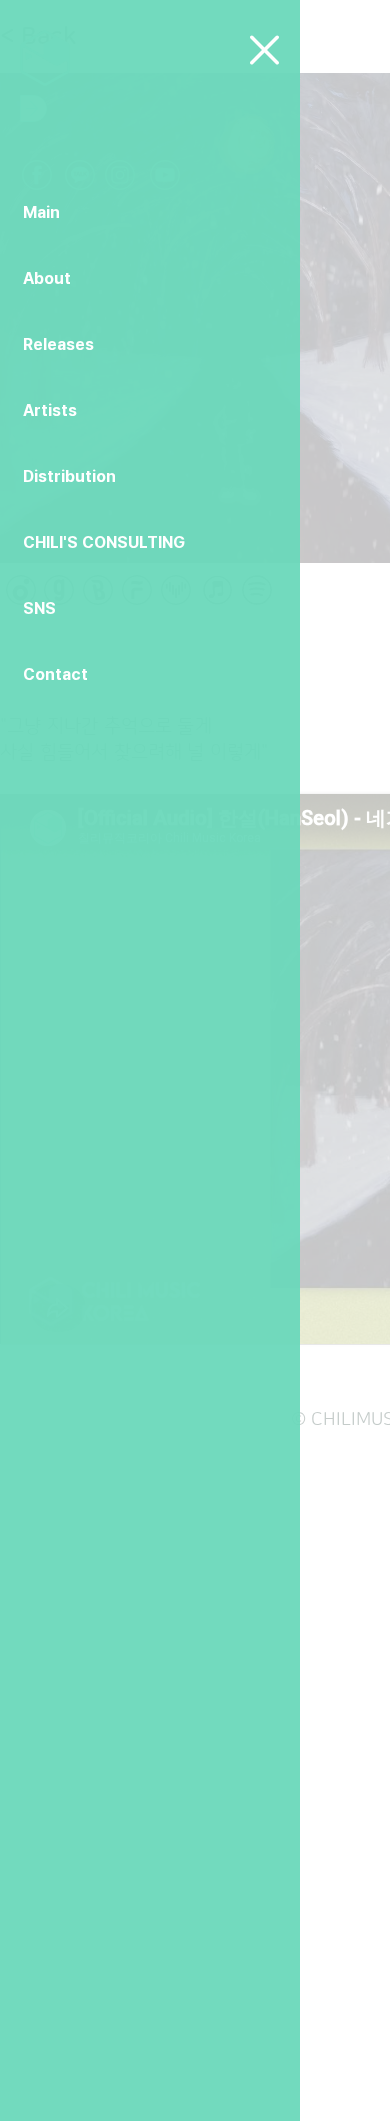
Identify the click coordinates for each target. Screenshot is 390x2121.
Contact (55, 674)
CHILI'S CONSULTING (104, 542)
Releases (58, 344)
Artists (50, 410)
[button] (264, 50)
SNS (39, 608)
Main (41, 212)
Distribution (69, 476)
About (47, 278)
